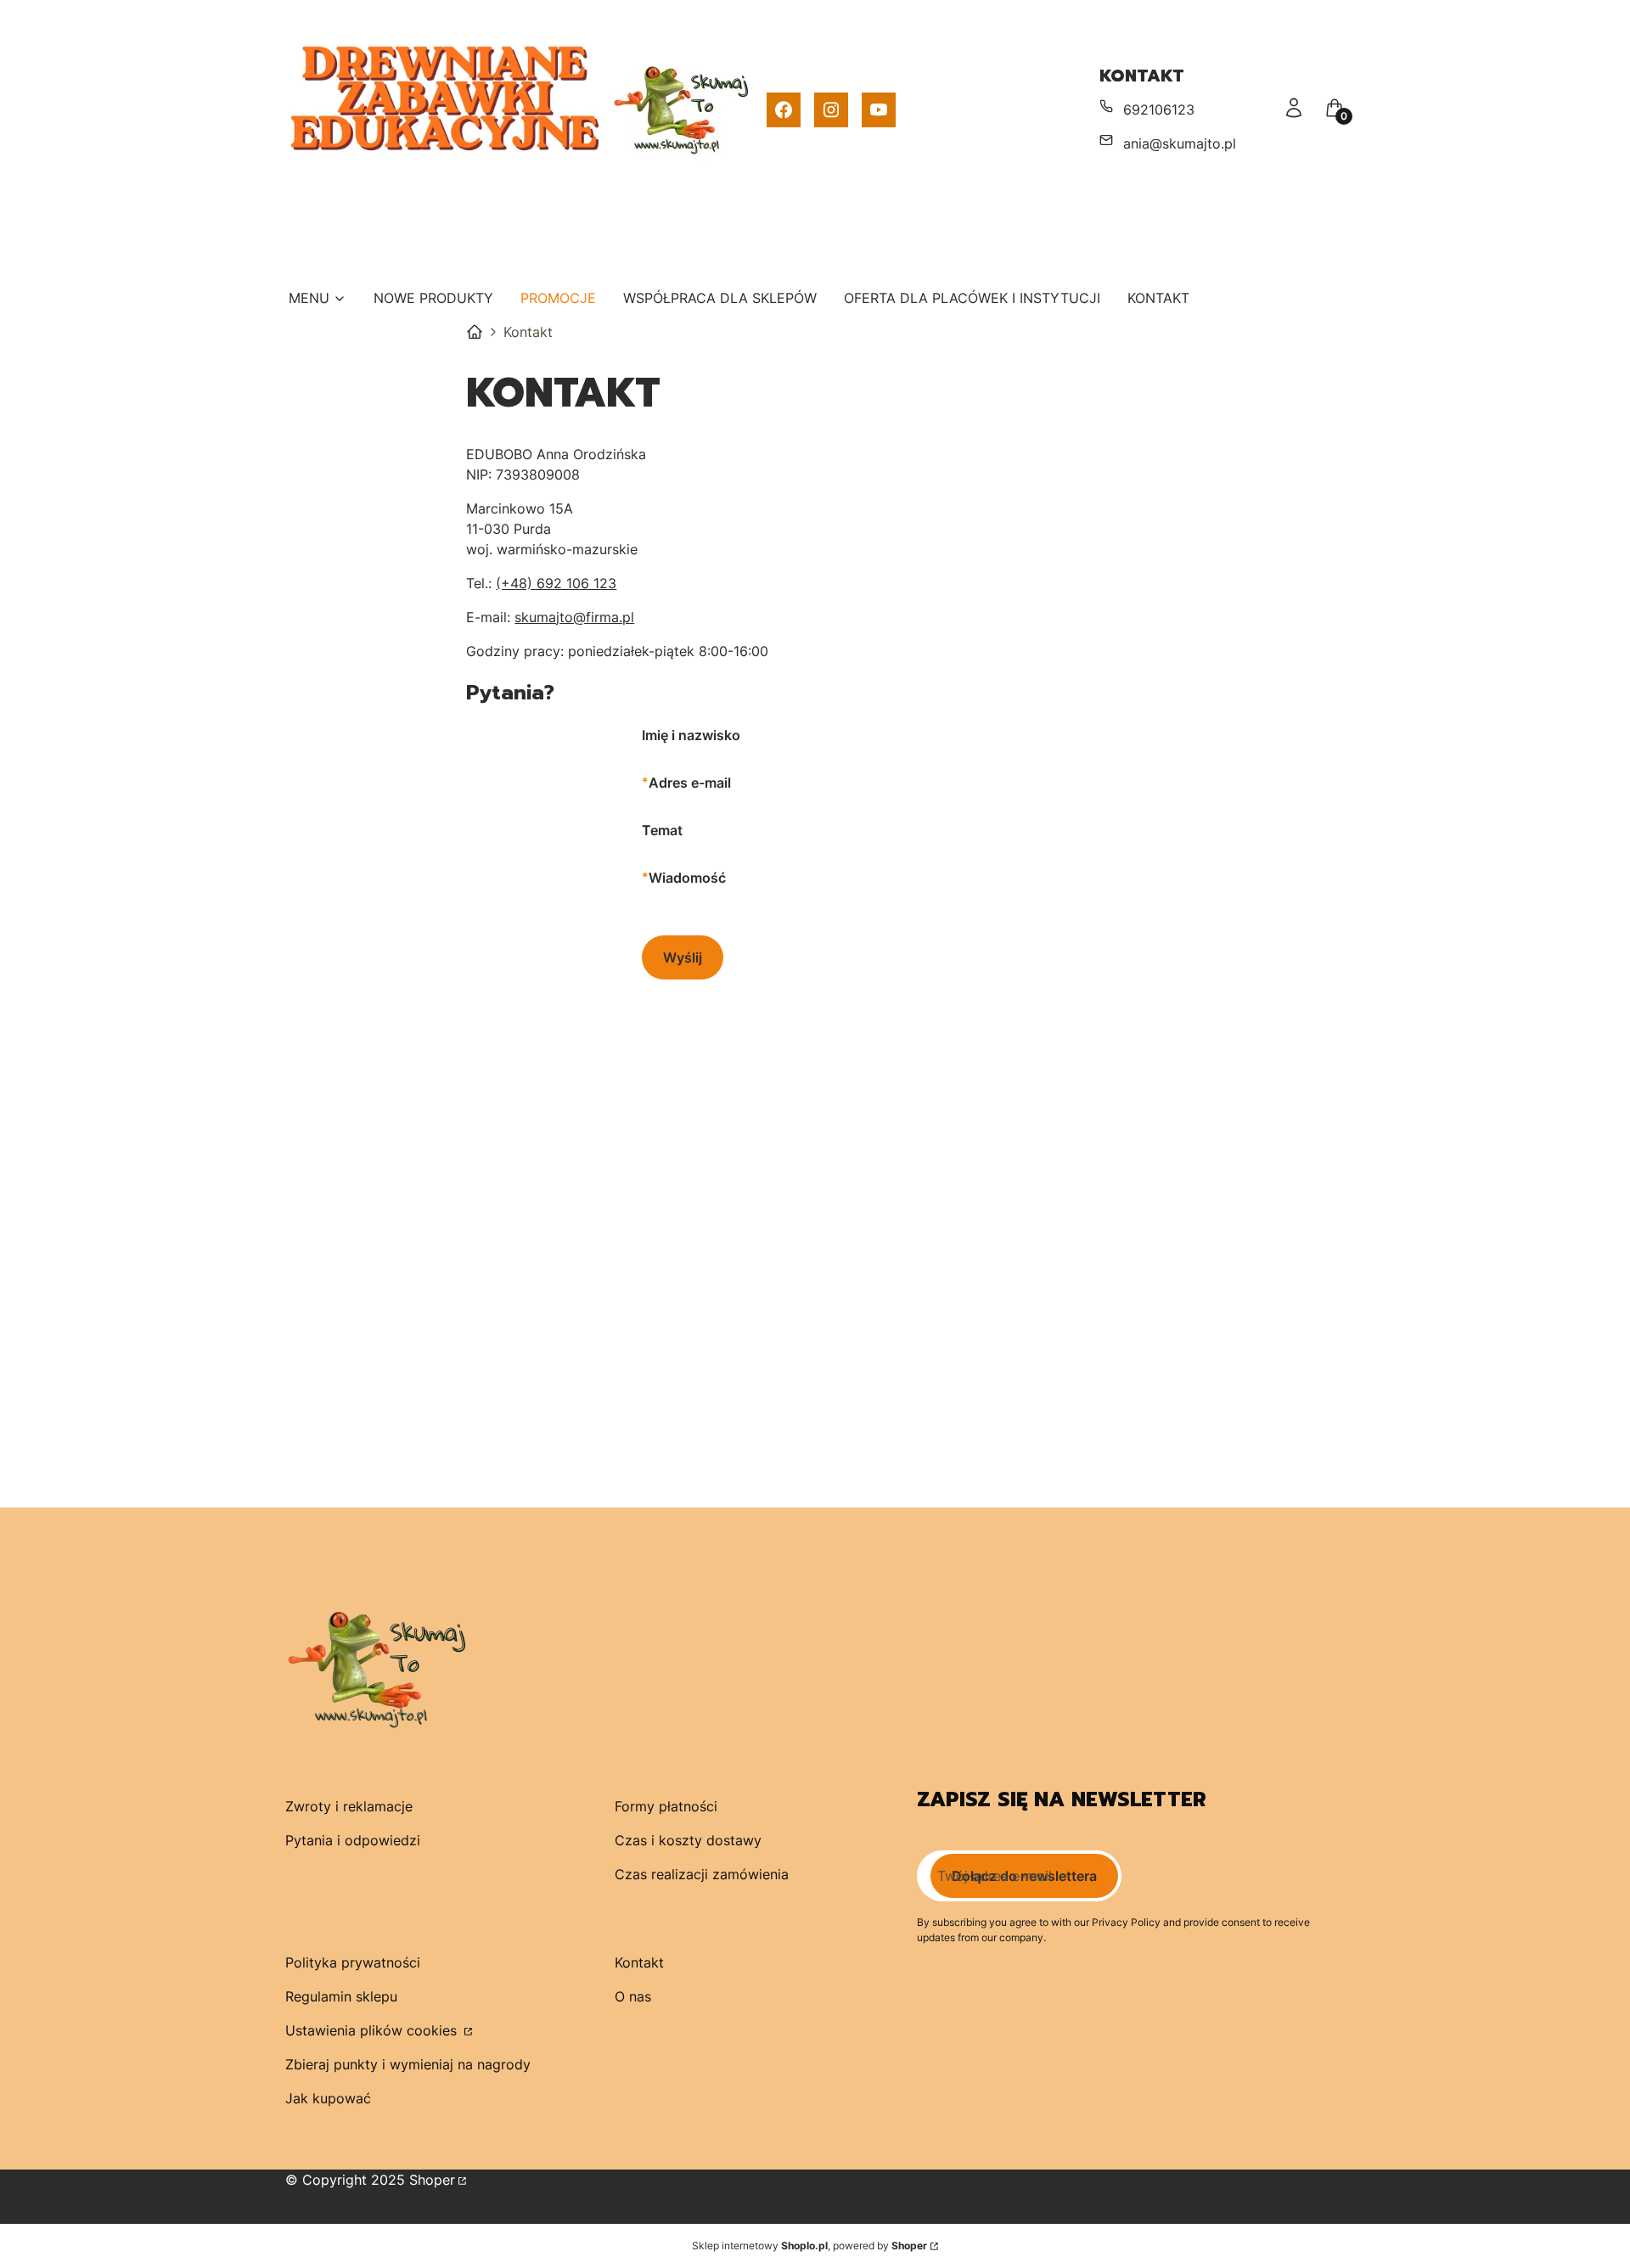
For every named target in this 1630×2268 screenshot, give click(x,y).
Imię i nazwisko (691, 735)
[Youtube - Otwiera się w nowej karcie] (879, 110)
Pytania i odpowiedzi (353, 1840)
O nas (633, 1996)
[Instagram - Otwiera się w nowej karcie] (831, 110)
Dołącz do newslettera (1024, 1876)
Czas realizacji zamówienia (702, 1874)
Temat (662, 830)
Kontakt (639, 1962)
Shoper (432, 2180)
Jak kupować (328, 2098)
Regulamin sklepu (341, 1996)
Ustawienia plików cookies (373, 2030)
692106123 (1159, 109)
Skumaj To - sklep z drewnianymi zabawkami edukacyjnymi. (475, 332)
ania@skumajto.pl (1180, 143)
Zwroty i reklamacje (349, 1806)
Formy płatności (666, 1806)
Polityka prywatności (353, 1962)
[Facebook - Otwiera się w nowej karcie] (784, 110)
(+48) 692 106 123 (556, 583)
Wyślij (683, 957)
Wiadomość (687, 878)
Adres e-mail (690, 783)
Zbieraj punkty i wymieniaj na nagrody (408, 2064)
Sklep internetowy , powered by (809, 2246)
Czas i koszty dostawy (688, 1840)
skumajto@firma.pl (574, 617)
